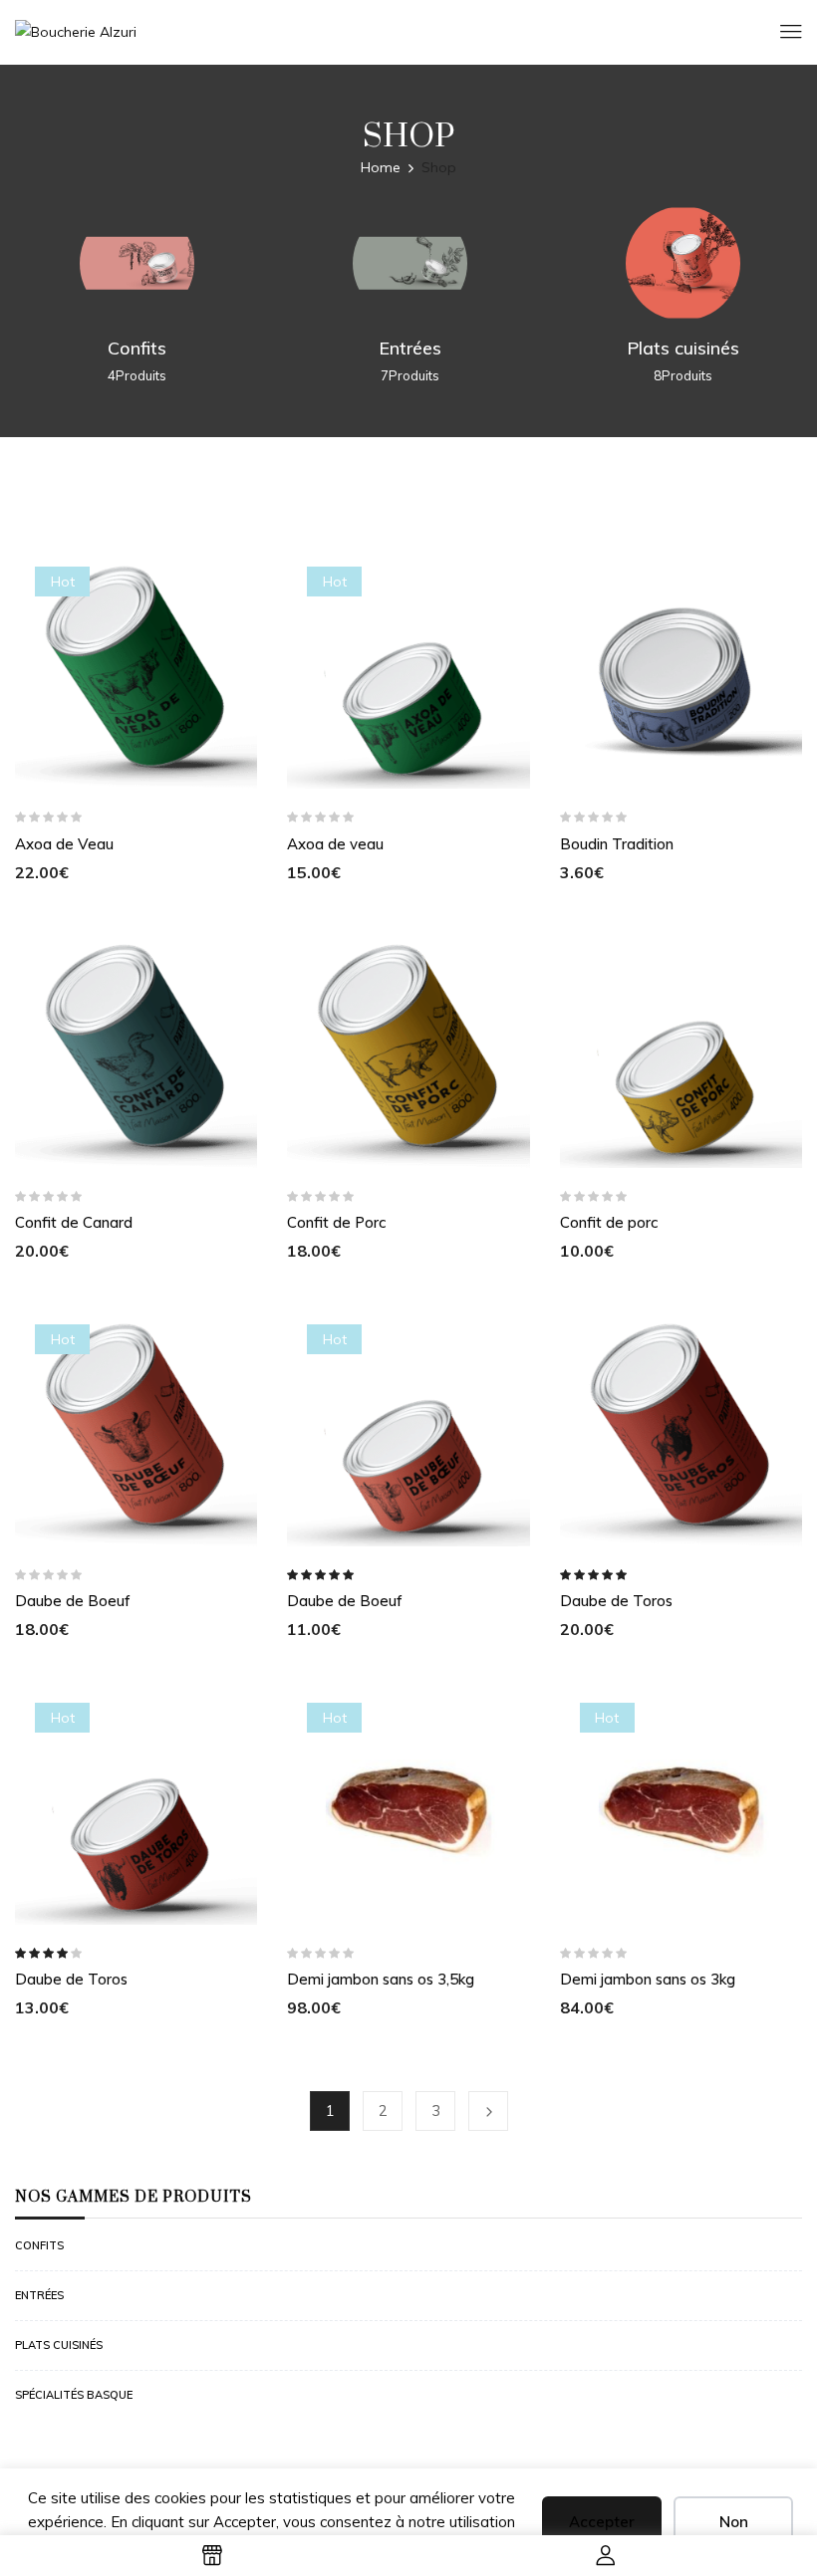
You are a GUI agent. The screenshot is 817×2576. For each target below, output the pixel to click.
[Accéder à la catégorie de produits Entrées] (410, 263)
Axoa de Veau (64, 844)
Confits (137, 348)
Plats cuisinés (683, 348)
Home (381, 167)
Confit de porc (609, 1222)
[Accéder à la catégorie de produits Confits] (137, 263)
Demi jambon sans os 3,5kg (381, 1979)
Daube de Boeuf (73, 1601)
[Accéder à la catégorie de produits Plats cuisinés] (683, 263)
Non (734, 2522)
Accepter (602, 2522)
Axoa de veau (335, 844)
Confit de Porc (336, 1222)
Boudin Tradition (617, 844)
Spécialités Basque (74, 2395)
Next (488, 2111)
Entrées (410, 348)
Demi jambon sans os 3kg (648, 1979)
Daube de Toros (616, 1601)
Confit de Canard (74, 1222)
